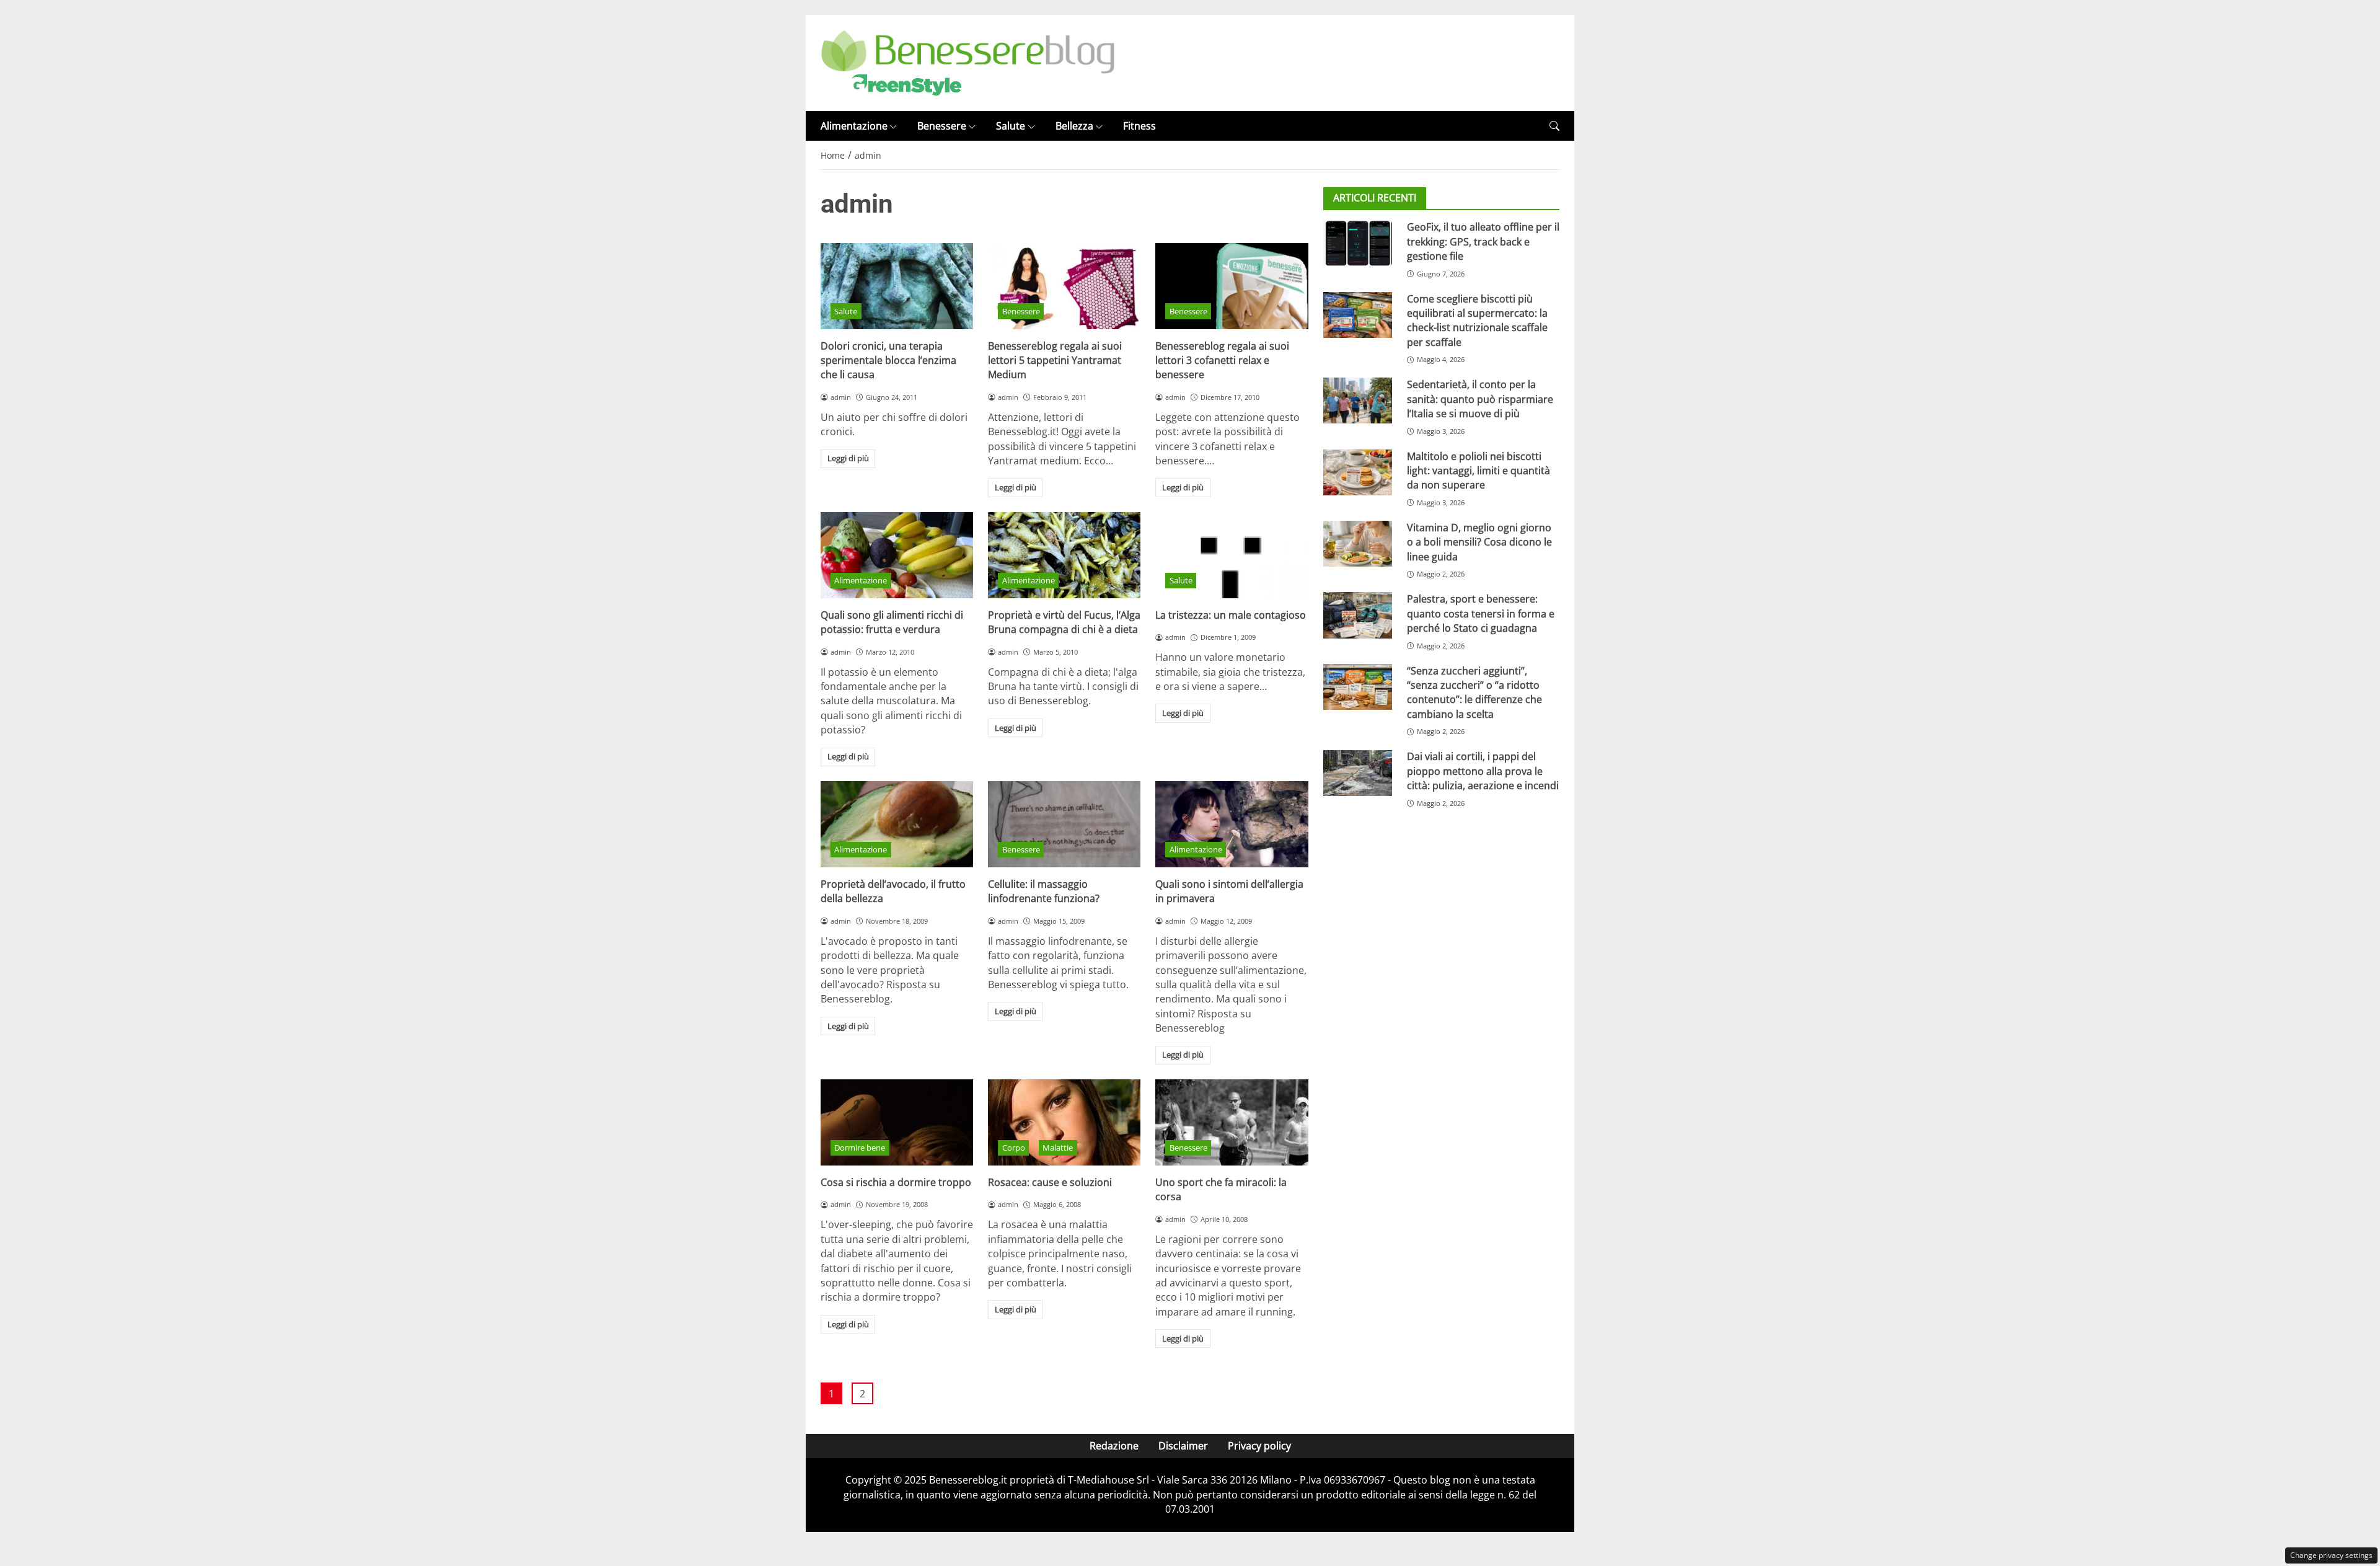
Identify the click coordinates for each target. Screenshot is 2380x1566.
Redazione (1114, 1446)
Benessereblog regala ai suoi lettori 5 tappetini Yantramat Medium (1055, 361)
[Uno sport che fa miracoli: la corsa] (1232, 1122)
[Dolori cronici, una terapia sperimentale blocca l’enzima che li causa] (897, 286)
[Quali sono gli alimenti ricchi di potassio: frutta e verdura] (897, 555)
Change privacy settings (2331, 1555)
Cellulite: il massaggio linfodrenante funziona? (1044, 891)
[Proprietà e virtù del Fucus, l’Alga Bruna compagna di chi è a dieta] (1064, 555)
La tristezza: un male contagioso (1231, 615)
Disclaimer (1183, 1446)
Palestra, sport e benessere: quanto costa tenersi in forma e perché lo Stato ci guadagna (1481, 613)
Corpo (1014, 1148)
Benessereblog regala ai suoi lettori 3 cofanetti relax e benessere (1222, 361)
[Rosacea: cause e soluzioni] (1064, 1122)
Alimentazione (854, 126)
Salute (1011, 126)
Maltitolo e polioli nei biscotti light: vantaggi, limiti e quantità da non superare (1479, 471)
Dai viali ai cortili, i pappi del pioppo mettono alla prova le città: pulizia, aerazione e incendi (1483, 772)
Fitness (1139, 126)
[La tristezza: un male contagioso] (1232, 555)
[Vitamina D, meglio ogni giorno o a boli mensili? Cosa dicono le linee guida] (1358, 544)
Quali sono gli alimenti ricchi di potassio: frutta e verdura (892, 622)
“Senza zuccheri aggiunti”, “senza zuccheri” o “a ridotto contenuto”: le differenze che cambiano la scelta (1474, 692)
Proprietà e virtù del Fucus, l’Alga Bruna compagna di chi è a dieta (1064, 622)
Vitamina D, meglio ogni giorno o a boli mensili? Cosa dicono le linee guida (1479, 542)
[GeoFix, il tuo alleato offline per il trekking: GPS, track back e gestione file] (1358, 243)
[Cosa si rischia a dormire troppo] (897, 1122)
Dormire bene (860, 1148)
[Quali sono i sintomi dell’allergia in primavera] (1232, 824)
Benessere (942, 126)
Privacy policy (1259, 1446)
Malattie (1058, 1148)
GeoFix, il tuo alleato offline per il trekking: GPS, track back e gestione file (1483, 241)
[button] (1554, 126)
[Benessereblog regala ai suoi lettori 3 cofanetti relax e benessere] (1232, 286)
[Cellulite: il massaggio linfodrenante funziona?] (1064, 824)
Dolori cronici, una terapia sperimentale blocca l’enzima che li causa (888, 361)
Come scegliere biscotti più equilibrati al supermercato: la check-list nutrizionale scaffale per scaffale (1477, 321)
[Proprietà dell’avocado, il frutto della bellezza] (897, 824)
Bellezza (1074, 126)
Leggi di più (848, 458)
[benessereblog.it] (968, 62)
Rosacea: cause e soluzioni (1050, 1182)
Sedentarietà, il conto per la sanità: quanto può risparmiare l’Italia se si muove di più (1480, 399)
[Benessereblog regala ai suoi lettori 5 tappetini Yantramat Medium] (1064, 286)
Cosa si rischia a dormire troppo (896, 1182)
